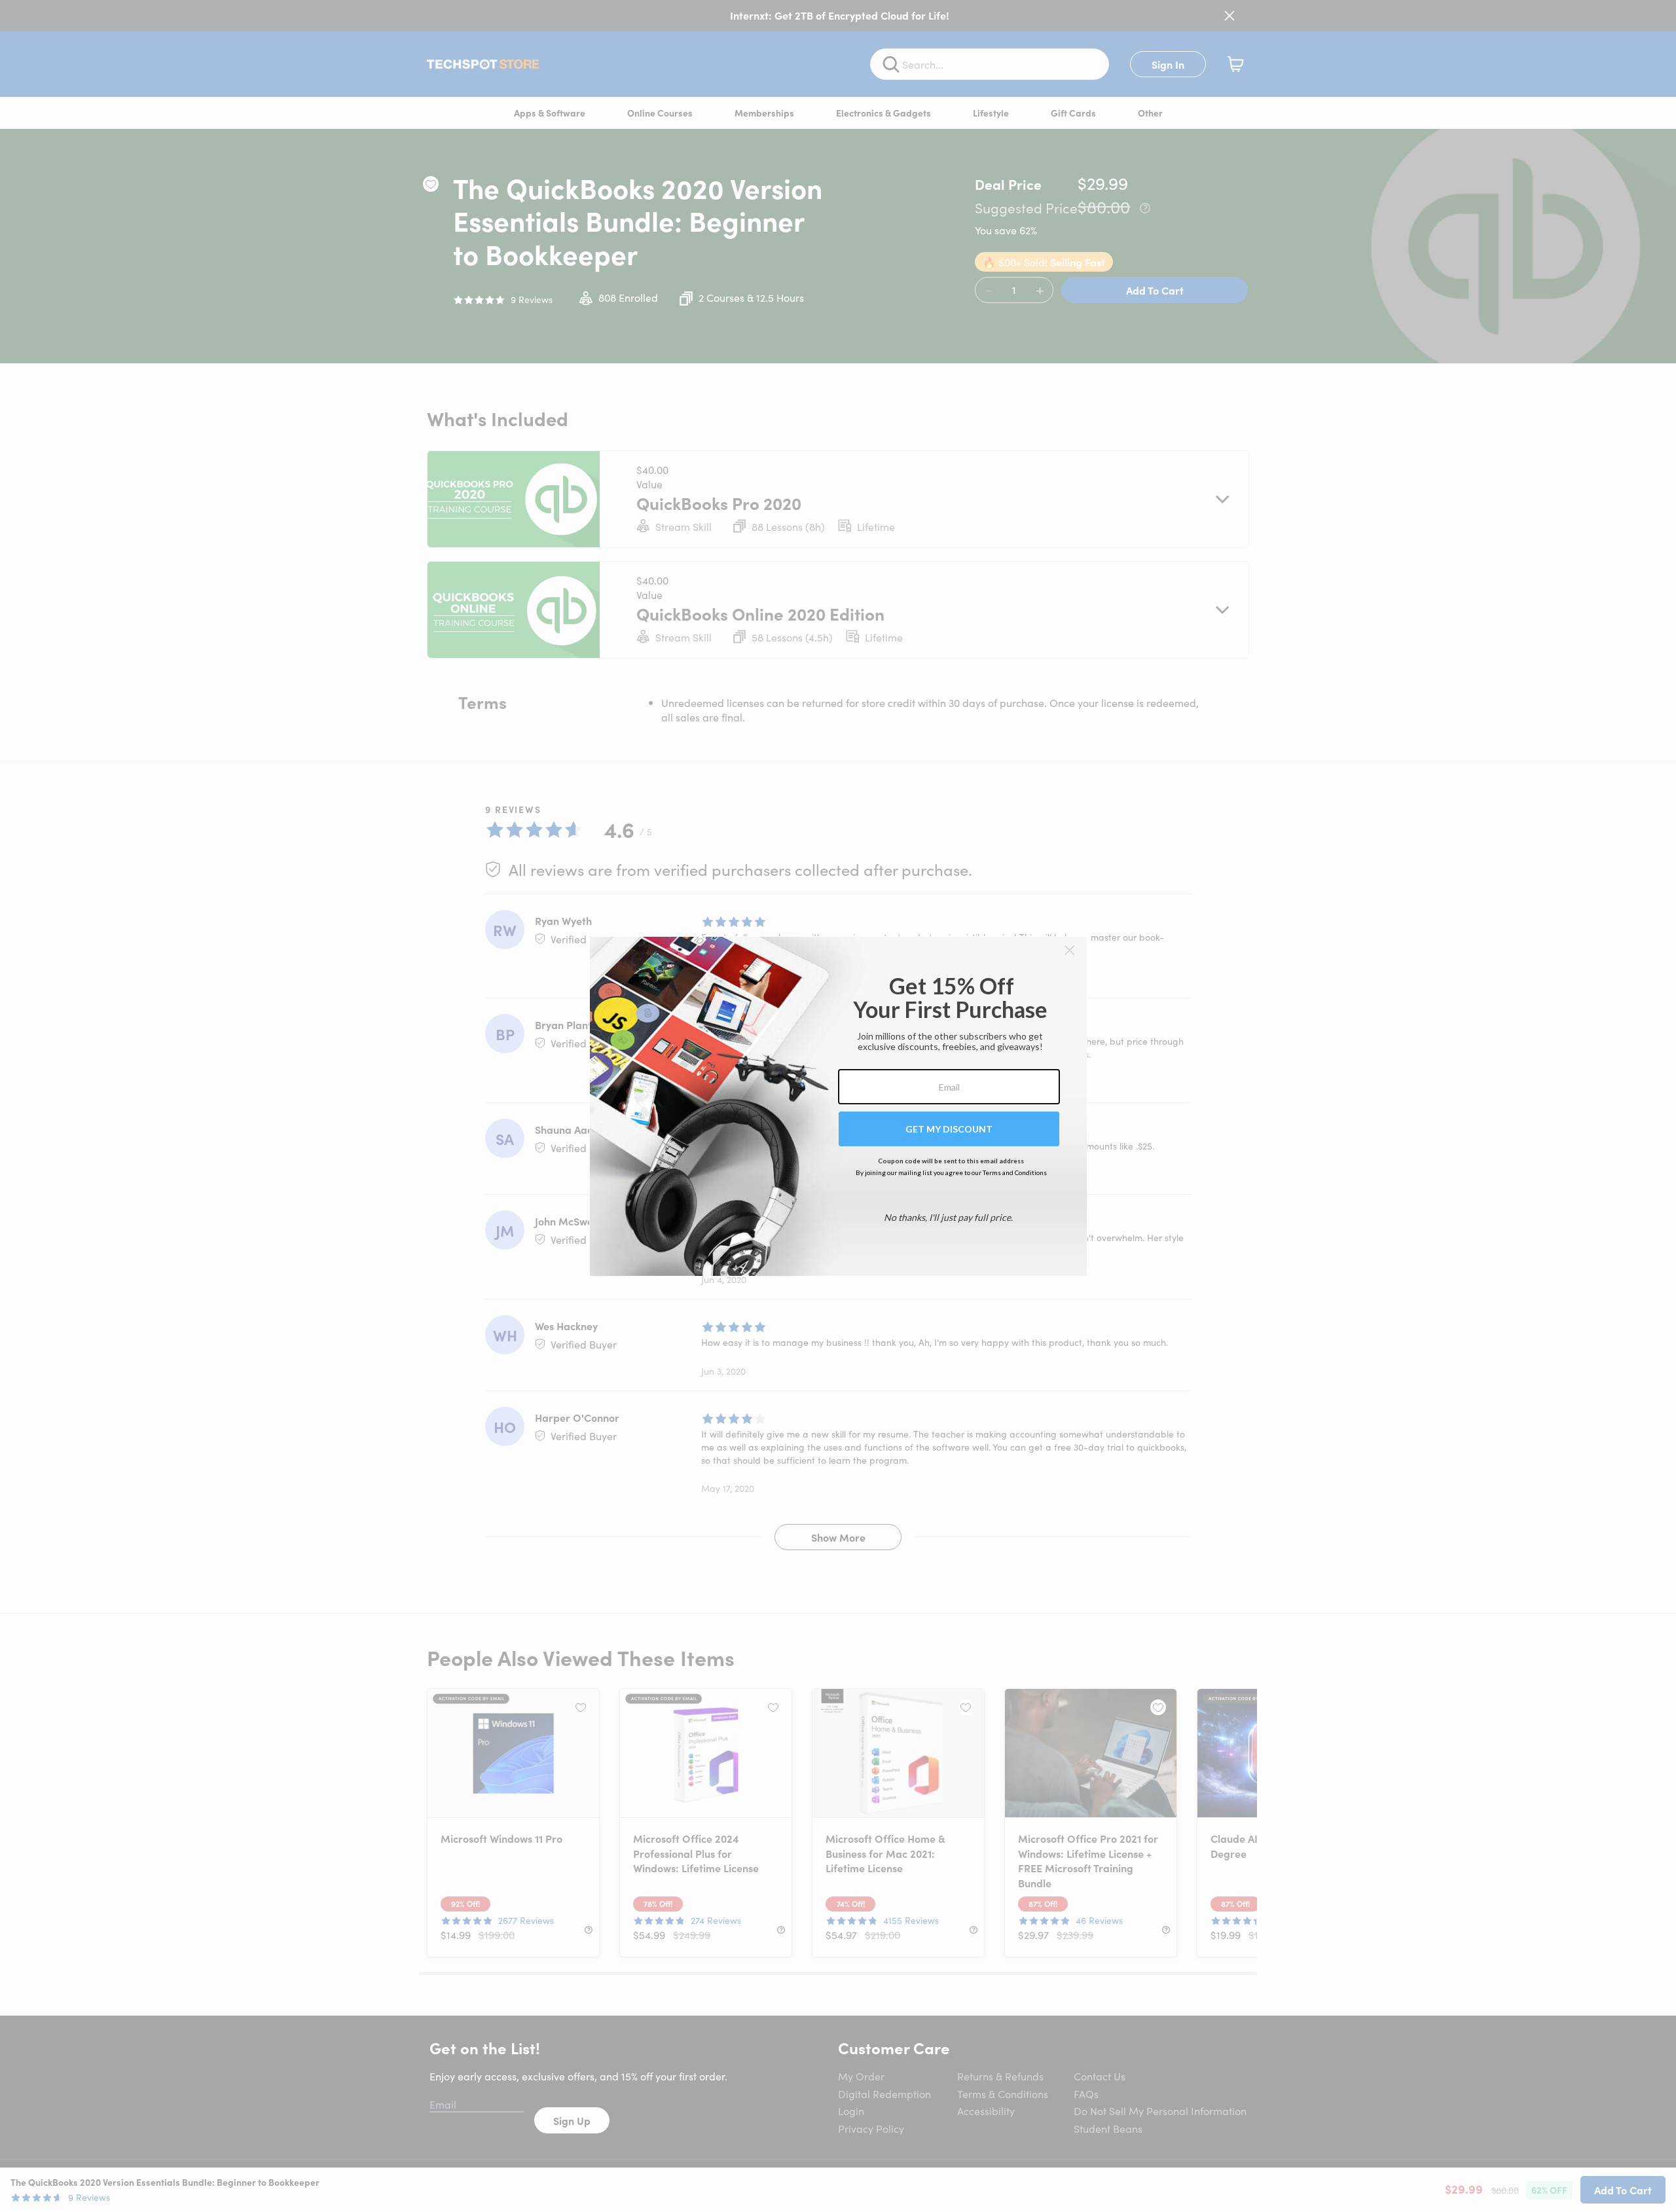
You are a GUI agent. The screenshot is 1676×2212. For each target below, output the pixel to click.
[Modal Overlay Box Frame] (838, 1106)
